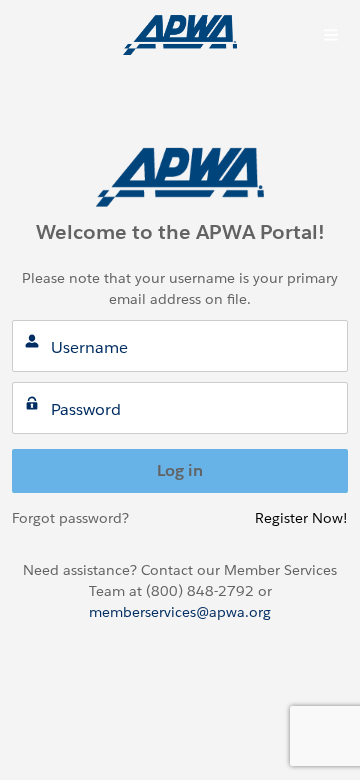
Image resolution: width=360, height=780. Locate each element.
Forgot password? (70, 518)
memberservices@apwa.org (180, 612)
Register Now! (301, 518)
